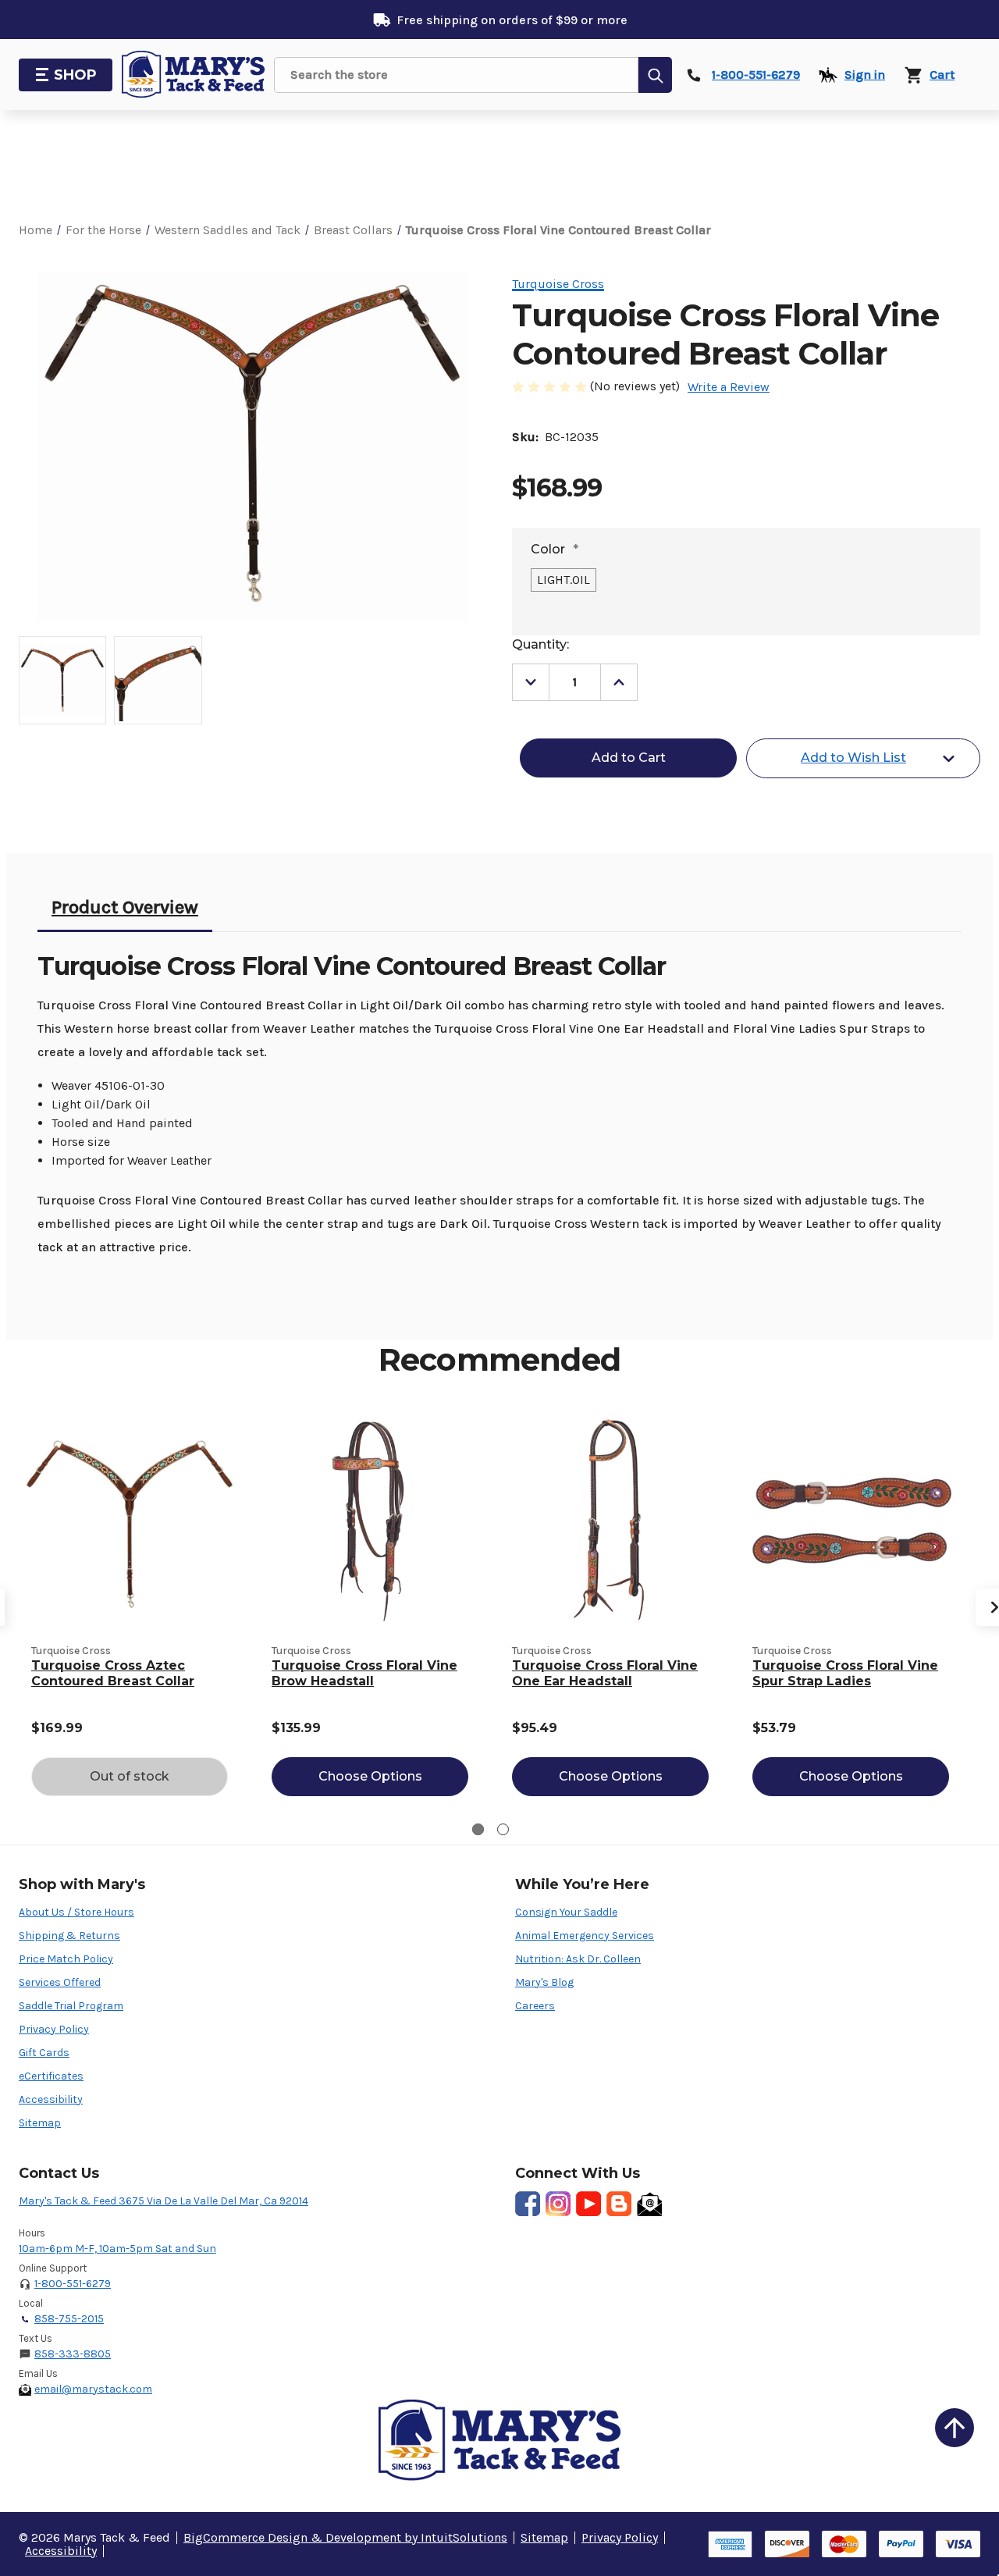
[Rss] (619, 2204)
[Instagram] (558, 2204)
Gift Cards (44, 2053)
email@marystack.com (93, 2389)
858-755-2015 (69, 2319)
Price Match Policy (66, 1959)
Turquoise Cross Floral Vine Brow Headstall (364, 1673)
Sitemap (40, 2123)
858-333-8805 (73, 2354)
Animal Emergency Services (585, 1936)
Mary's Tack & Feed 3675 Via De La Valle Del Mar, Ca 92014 (164, 2201)
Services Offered (60, 1982)
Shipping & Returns (69, 1936)
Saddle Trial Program (71, 2006)
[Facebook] (528, 2204)
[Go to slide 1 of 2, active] (478, 1829)
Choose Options (370, 1776)
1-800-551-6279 (73, 2284)
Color (555, 549)
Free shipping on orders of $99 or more (512, 20)
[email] (649, 2204)
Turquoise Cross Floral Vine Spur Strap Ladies (845, 1673)
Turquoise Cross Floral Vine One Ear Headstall (605, 1673)
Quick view (130, 1520)
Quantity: (540, 644)
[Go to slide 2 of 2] (503, 1829)
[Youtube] (588, 2204)
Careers (535, 2006)
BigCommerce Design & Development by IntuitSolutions (345, 2537)
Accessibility (51, 2099)
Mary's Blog (544, 1982)
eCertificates (51, 2076)
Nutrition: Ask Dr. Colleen (578, 1959)
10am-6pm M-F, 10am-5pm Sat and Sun (117, 2249)
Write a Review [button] (729, 387)
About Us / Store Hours (76, 1912)
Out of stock (130, 1776)
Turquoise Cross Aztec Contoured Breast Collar (113, 1673)
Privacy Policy (54, 2029)
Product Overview (125, 907)
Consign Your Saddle (566, 1912)
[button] (955, 2428)
